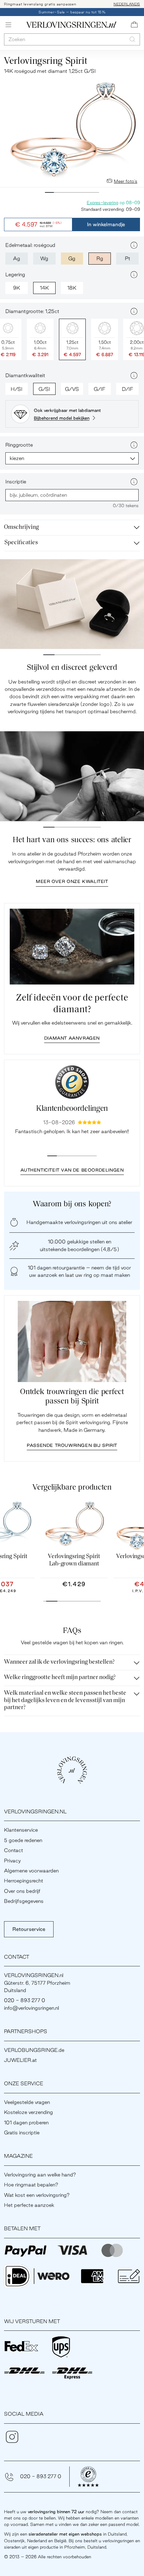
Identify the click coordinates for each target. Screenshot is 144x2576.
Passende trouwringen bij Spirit (72, 1445)
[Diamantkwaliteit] (134, 375)
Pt (128, 258)
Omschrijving (21, 527)
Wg (44, 258)
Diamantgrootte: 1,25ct (32, 311)
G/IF (100, 389)
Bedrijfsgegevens (24, 1901)
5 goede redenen (23, 1840)
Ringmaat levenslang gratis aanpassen (40, 4)
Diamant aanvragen (72, 1038)
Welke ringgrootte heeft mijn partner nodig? (60, 1678)
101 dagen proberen (26, 2123)
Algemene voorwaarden (31, 1871)
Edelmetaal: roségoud (30, 245)
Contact (14, 1850)
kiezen (17, 458)
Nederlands (127, 4)
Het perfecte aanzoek (29, 2205)
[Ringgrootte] (134, 445)
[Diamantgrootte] (134, 311)
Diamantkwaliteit (25, 375)
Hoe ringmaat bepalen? (31, 2185)
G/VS (72, 389)
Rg (100, 258)
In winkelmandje (106, 224)
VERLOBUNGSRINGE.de (34, 2050)
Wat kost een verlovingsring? (37, 2195)
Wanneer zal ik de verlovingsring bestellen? (59, 1662)
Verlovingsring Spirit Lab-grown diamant (74, 1560)
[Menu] (8, 25)
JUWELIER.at (20, 2060)
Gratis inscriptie (22, 2133)
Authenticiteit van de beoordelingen (72, 1170)
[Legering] (134, 275)
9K (17, 288)
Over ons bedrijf (22, 1891)
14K (44, 288)
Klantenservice (21, 1830)
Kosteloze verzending (28, 2112)
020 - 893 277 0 (41, 2476)
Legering (15, 274)
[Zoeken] (132, 39)
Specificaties (21, 543)
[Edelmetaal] (134, 245)
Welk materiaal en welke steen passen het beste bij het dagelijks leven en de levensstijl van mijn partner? (65, 1701)
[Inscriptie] (134, 482)
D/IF (128, 389)
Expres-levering (102, 202)
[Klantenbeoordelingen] (72, 1082)
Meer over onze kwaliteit (72, 881)
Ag (17, 258)
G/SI (44, 389)
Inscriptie (16, 482)
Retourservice (29, 1929)
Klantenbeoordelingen (72, 1109)
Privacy (12, 1861)
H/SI (17, 389)
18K (72, 288)
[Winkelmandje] (134, 25)
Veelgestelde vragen (27, 2102)
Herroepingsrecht (24, 1881)
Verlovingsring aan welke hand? (40, 2175)
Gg (72, 258)
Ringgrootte (19, 445)
